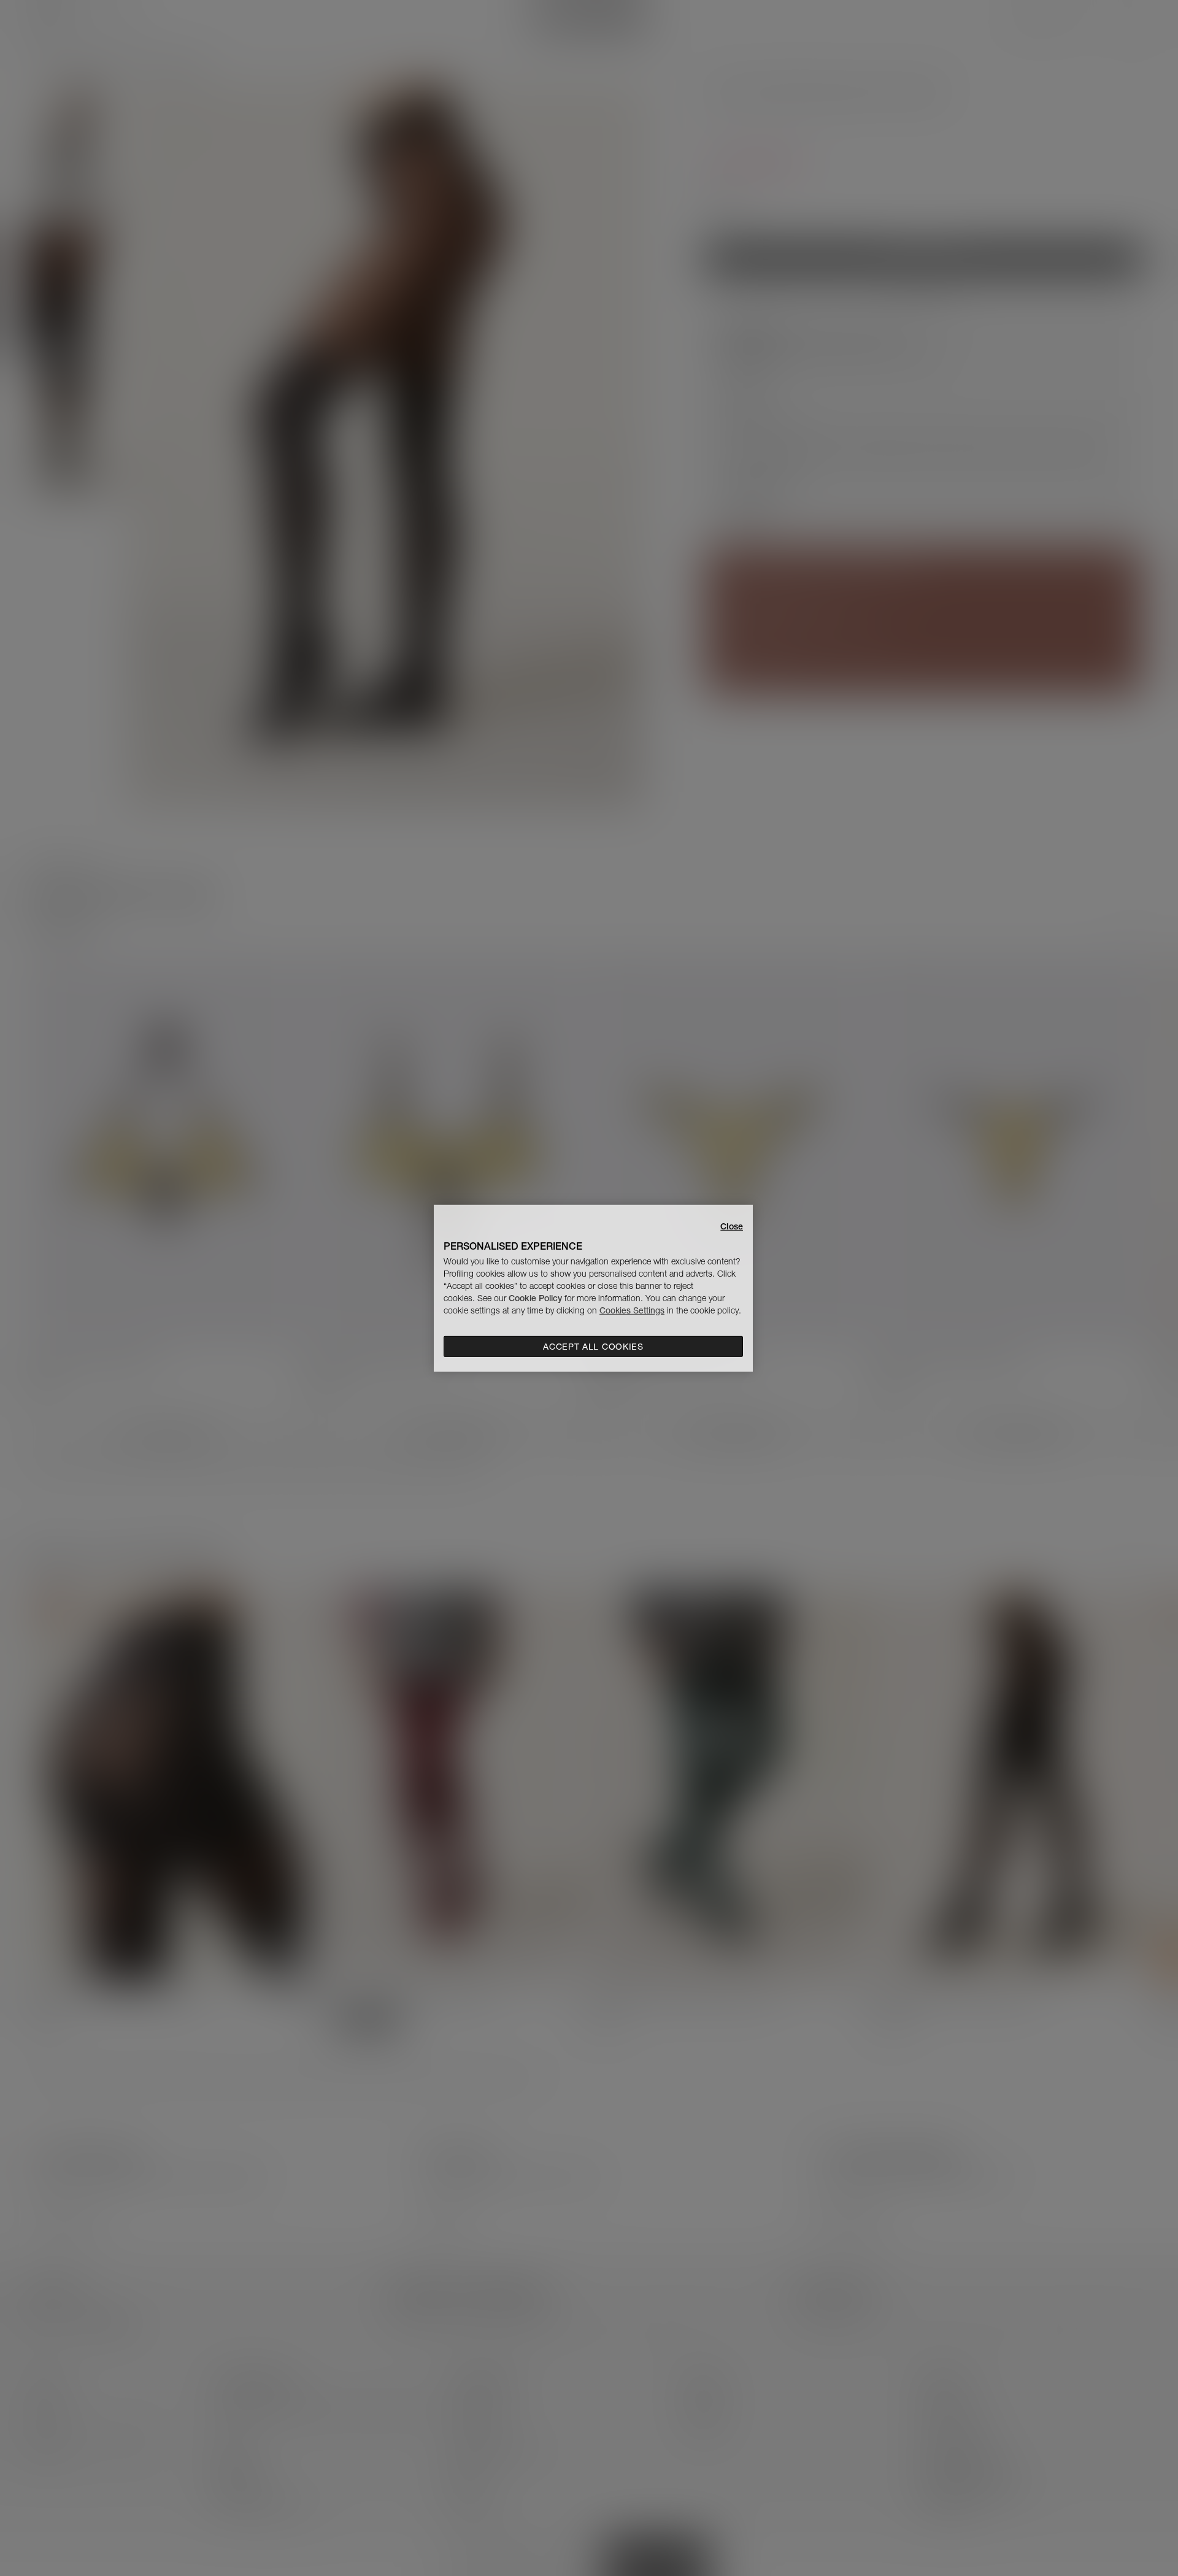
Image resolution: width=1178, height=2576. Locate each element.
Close (732, 1226)
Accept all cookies (593, 1347)
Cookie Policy (535, 1298)
